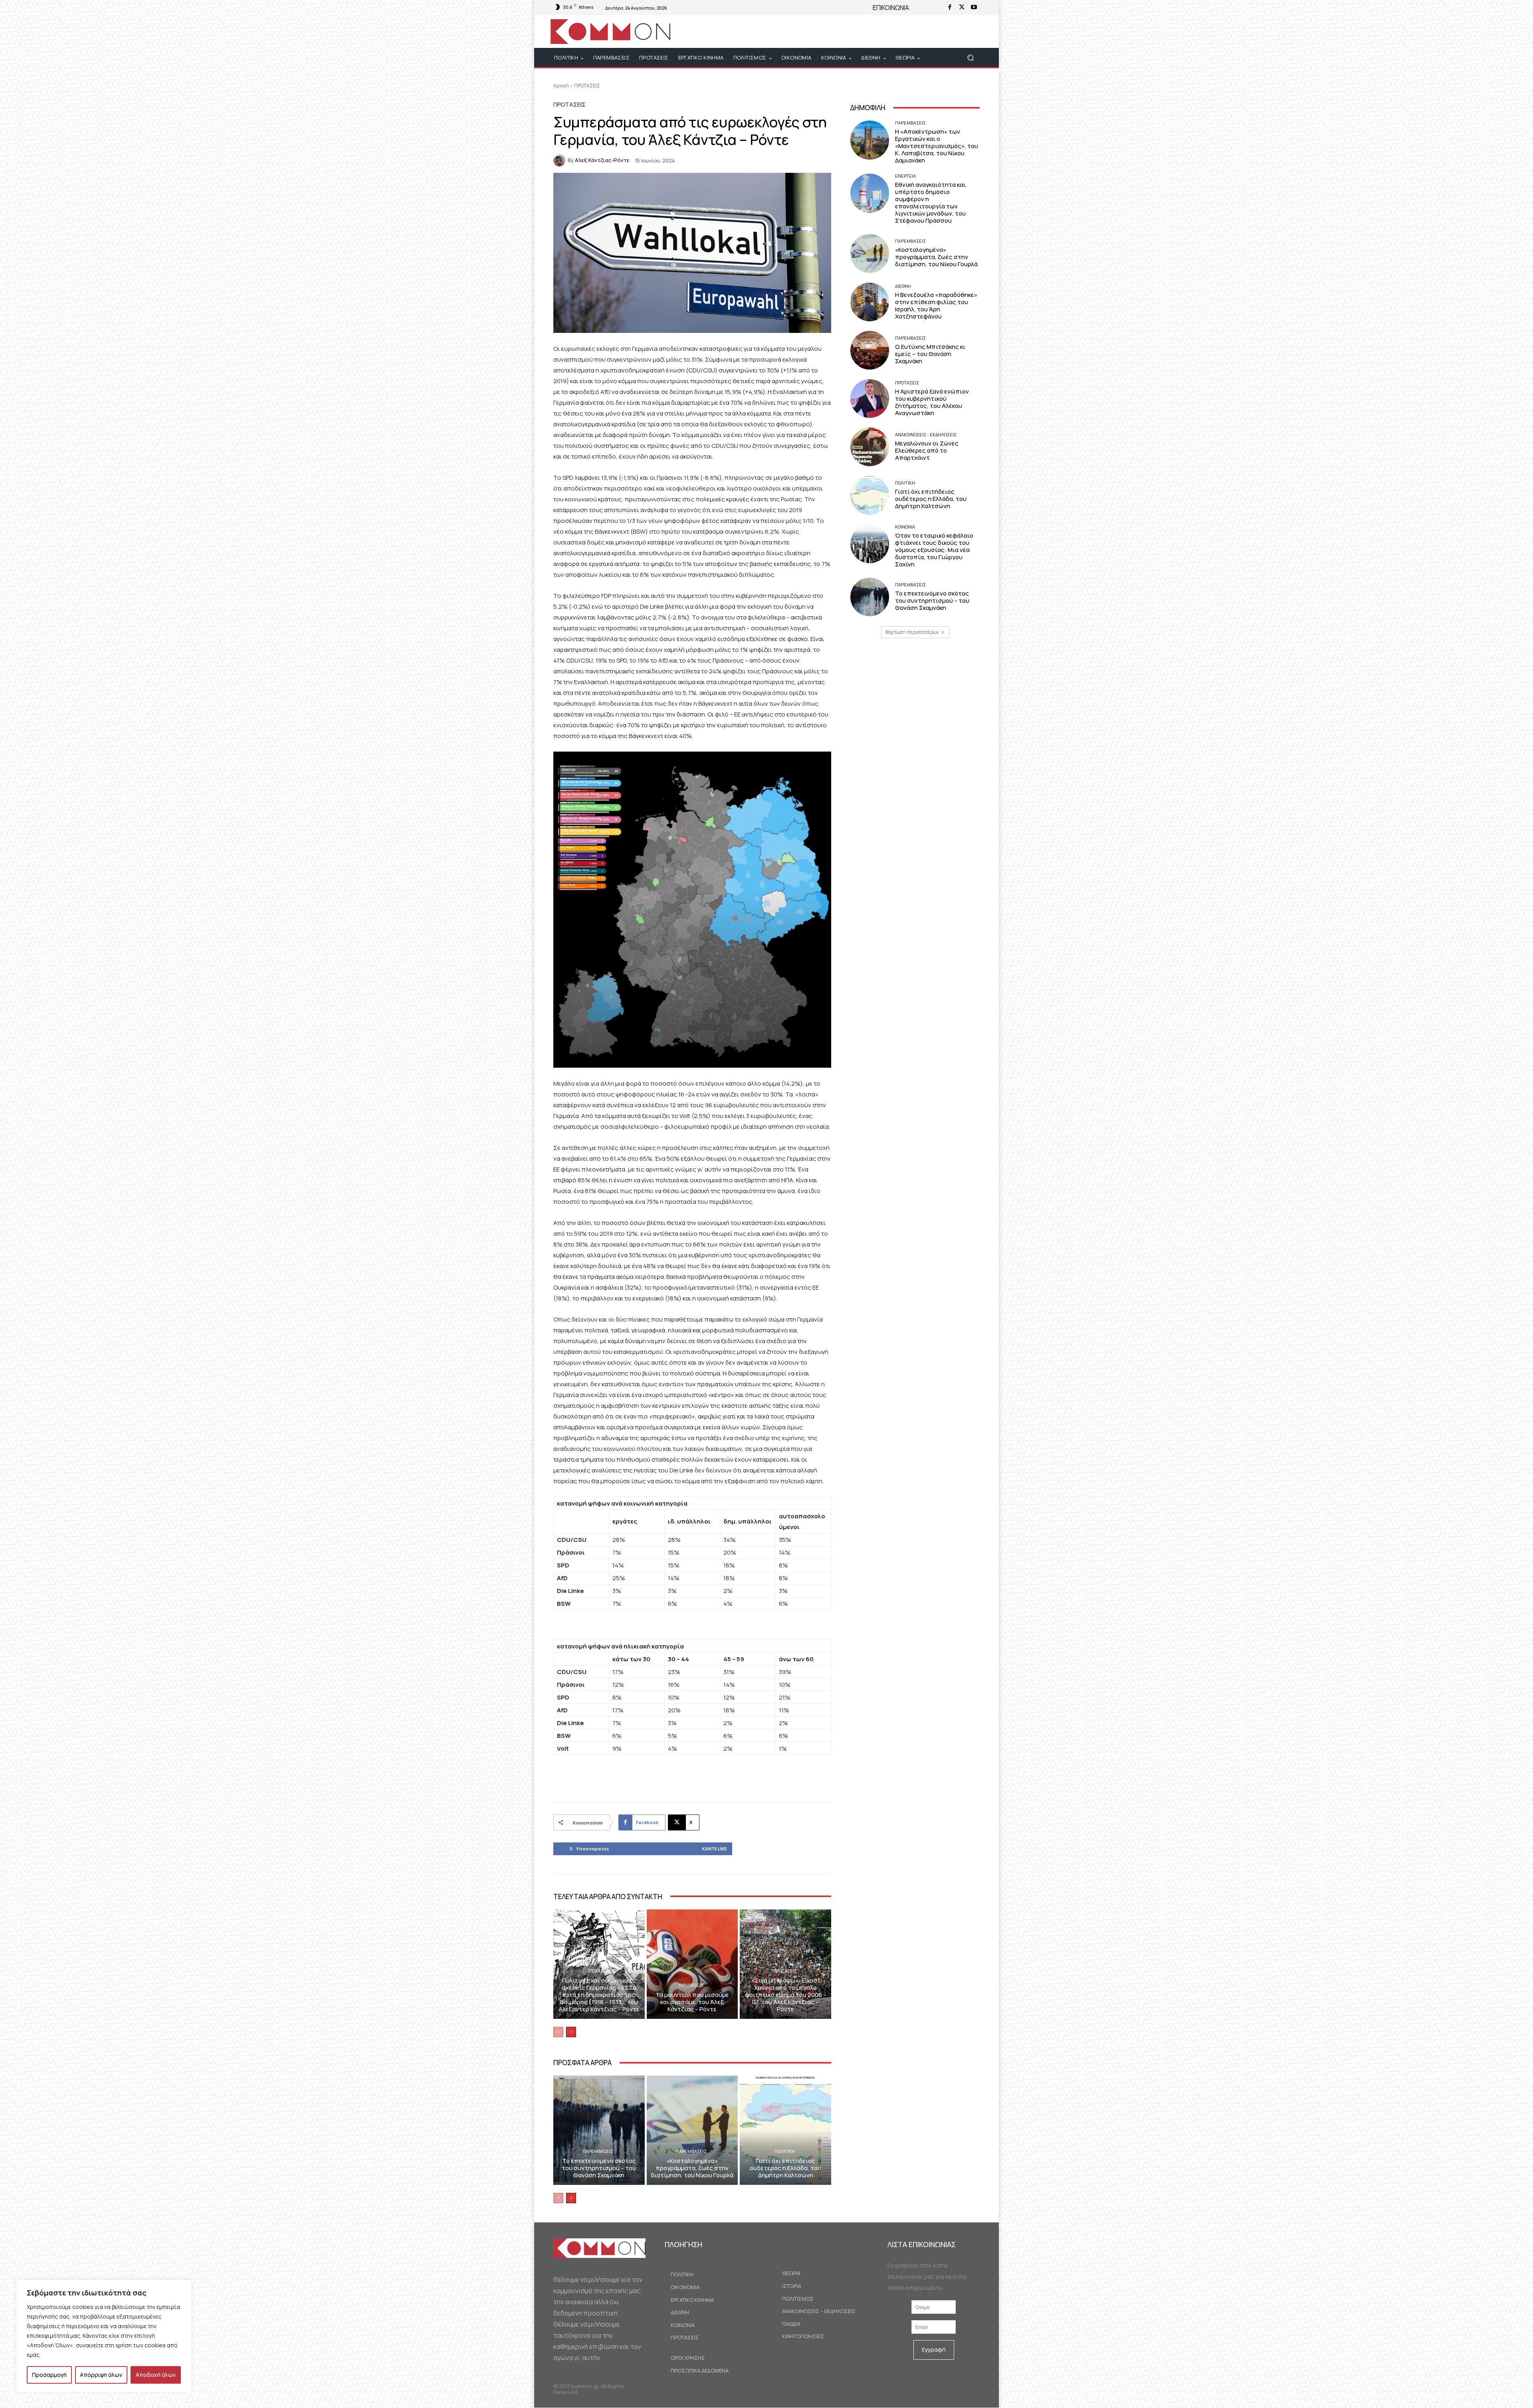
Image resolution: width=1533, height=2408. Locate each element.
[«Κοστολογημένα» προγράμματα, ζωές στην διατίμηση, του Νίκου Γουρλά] (692, 2130)
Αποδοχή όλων (156, 2375)
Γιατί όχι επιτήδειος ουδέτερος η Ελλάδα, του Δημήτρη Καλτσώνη (785, 2168)
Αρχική (561, 86)
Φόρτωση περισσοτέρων (912, 632)
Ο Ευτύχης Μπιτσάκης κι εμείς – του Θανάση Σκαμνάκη (930, 354)
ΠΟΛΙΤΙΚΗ (785, 2151)
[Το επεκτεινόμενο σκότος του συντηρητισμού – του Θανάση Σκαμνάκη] (599, 2130)
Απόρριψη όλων (101, 2375)
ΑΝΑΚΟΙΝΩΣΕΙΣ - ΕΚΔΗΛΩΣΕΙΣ (926, 434)
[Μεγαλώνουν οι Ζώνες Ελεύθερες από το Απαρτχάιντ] (870, 447)
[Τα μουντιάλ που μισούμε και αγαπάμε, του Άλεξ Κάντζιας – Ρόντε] (692, 1964)
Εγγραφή (934, 2350)
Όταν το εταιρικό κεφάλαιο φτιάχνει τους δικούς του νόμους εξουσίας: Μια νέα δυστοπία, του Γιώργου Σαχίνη (934, 550)
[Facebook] (950, 8)
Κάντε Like (714, 1849)
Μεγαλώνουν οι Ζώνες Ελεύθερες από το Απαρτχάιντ (927, 450)
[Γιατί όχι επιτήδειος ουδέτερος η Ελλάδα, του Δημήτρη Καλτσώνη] (785, 2130)
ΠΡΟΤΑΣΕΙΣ (587, 86)
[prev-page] (558, 2032)
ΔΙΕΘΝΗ (903, 286)
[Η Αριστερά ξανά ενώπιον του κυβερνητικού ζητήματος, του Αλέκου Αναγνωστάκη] (870, 399)
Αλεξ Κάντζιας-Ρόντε (602, 160)
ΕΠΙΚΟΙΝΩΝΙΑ (891, 8)
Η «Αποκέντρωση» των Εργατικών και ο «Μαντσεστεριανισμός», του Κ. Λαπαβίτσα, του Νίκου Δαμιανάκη (937, 146)
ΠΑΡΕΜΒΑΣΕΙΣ (598, 2151)
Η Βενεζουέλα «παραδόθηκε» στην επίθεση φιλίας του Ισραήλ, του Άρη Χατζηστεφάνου (936, 306)
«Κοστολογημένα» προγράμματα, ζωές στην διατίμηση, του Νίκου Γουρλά (692, 2168)
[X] (962, 8)
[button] (970, 58)
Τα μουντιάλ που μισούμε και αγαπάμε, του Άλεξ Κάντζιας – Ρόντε (692, 2002)
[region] (104, 2336)
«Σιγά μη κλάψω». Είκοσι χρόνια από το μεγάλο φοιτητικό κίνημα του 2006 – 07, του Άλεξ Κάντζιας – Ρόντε (786, 1995)
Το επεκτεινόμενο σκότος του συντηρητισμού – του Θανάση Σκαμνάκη (599, 2168)
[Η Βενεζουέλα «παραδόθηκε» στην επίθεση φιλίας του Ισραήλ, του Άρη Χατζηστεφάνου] (870, 302)
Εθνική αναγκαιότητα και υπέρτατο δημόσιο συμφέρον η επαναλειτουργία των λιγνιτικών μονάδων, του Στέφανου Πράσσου (930, 203)
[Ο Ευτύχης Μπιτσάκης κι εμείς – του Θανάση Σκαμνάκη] (870, 350)
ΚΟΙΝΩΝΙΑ (905, 527)
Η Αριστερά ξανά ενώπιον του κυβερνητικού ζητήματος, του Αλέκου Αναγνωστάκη (932, 402)
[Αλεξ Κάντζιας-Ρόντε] (561, 160)
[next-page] (571, 2032)
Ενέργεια (905, 176)
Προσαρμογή (49, 2375)
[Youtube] (974, 8)
